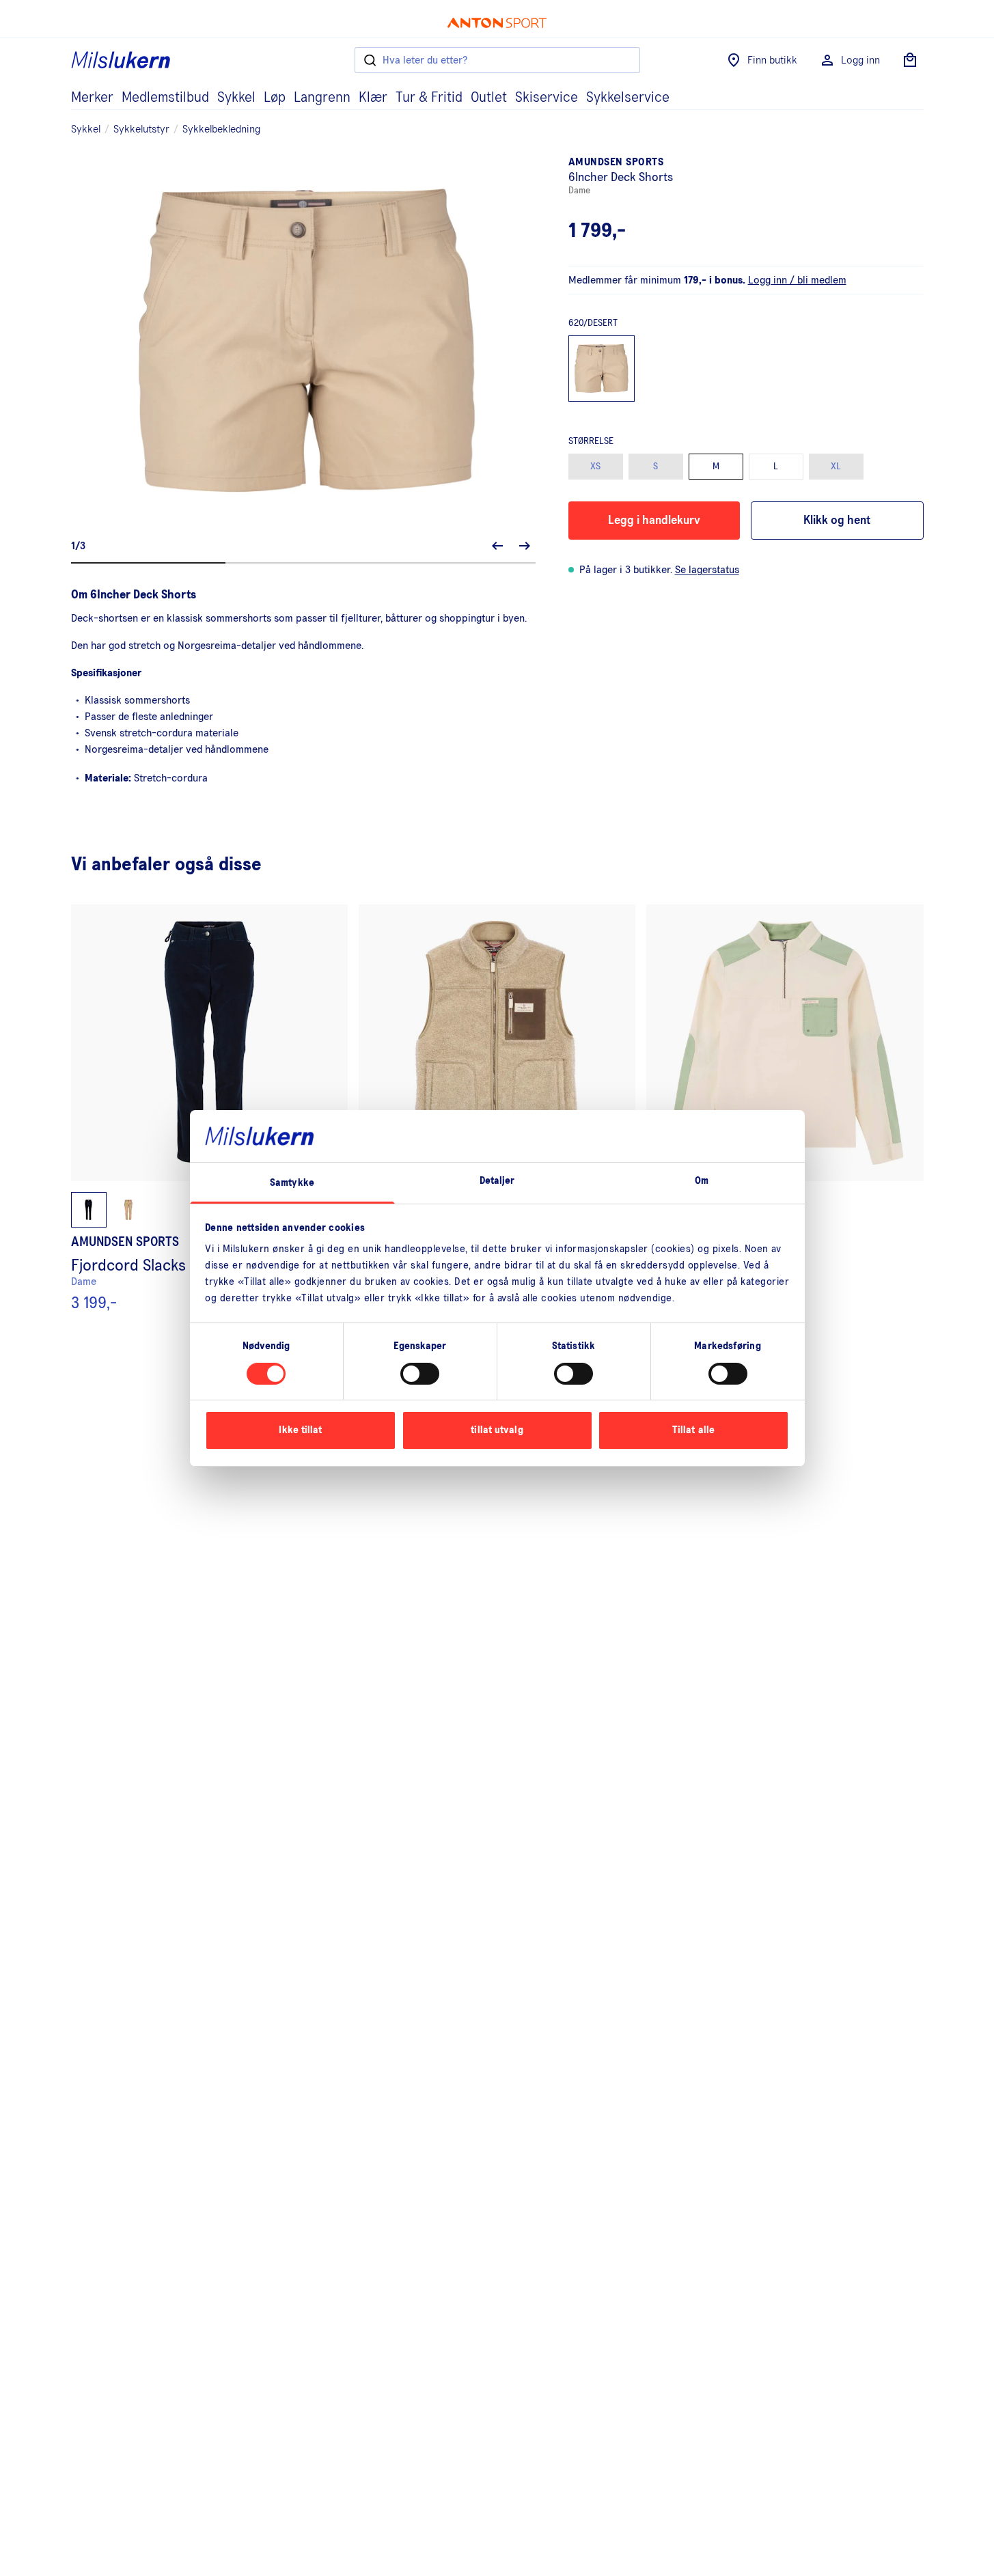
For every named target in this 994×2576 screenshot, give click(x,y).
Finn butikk (772, 60)
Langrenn (322, 98)
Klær (373, 98)
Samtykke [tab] (292, 1183)
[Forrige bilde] (497, 546)
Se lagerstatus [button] (707, 570)
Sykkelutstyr (141, 129)
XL (836, 467)
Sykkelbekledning (221, 129)
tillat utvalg (497, 1430)
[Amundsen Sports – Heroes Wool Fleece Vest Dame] (497, 1108)
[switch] (420, 1374)
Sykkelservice (628, 98)
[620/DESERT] (602, 369)
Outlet (489, 98)
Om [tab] (702, 1181)
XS (595, 467)
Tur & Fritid (429, 98)
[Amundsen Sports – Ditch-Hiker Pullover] (785, 1108)
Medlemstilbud (165, 98)
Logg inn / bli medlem (797, 280)
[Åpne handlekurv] (910, 60)
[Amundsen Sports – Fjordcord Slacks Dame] (209, 1108)
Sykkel (236, 98)
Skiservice (547, 98)
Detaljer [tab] (497, 1181)
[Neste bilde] (525, 546)
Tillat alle (693, 1430)
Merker (92, 98)
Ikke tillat (300, 1430)
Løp (275, 98)
